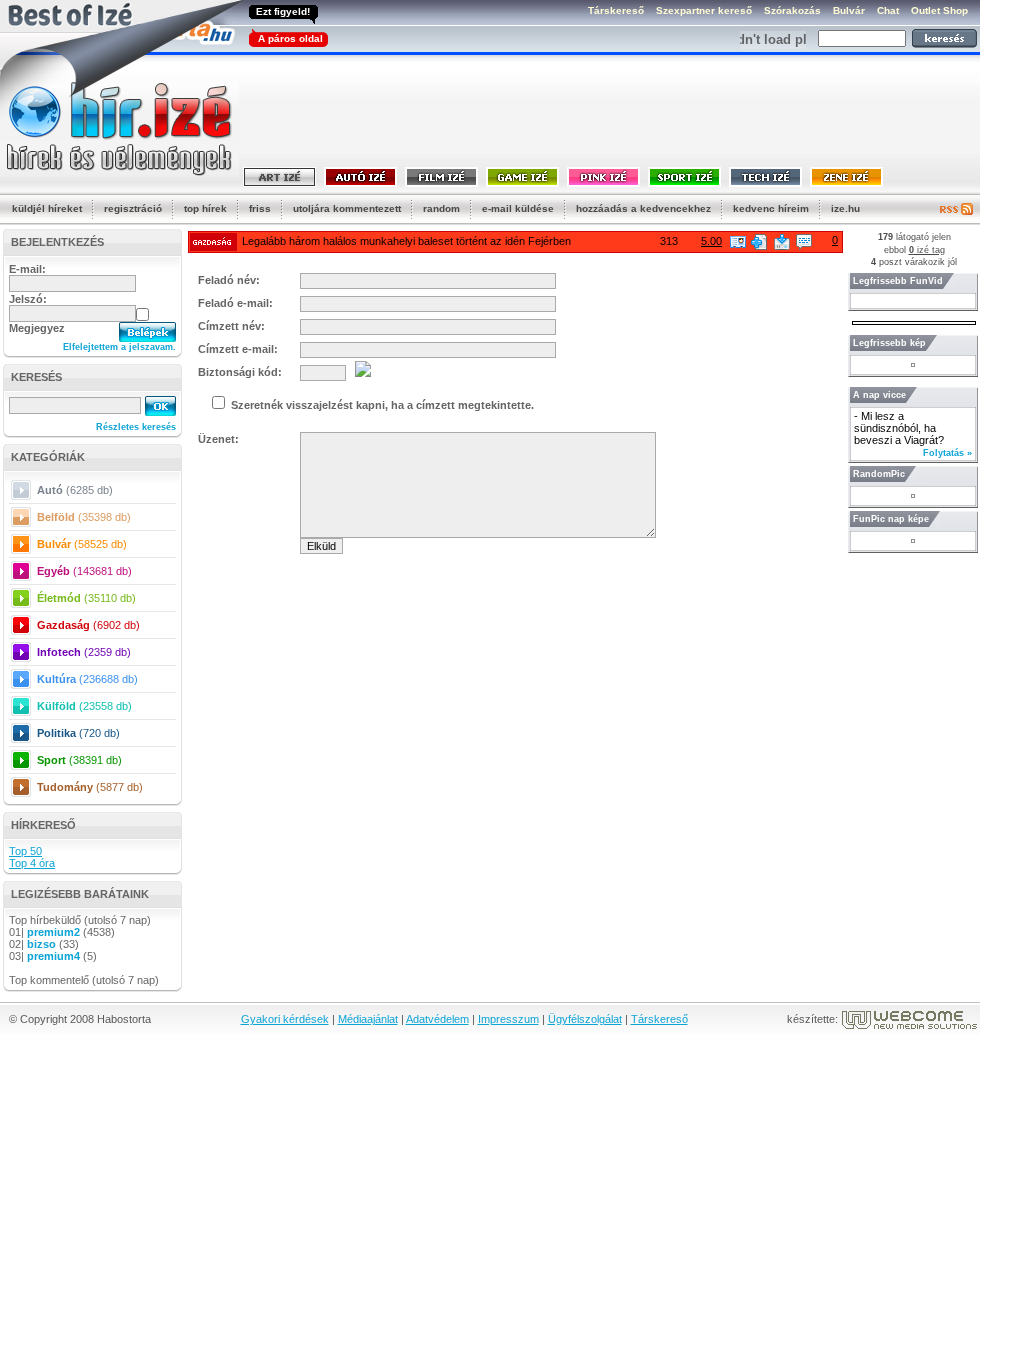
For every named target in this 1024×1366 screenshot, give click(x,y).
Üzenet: (218, 439)
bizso (41, 944)
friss (260, 208)
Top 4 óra (32, 863)
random (441, 208)
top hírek (205, 208)
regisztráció (133, 208)
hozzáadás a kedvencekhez (643, 208)
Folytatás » (947, 453)
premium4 (53, 956)
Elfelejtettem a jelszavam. (119, 347)
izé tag (927, 250)
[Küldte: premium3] (738, 242)
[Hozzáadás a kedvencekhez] (759, 242)
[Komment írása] (804, 242)
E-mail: (27, 269)
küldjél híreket (47, 208)
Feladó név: (229, 280)
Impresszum (508, 1019)
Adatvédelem (437, 1019)
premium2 (53, 932)
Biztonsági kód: (240, 372)
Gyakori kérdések (285, 1019)
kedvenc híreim (771, 208)
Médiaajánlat (368, 1019)
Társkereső (659, 1019)
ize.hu (845, 208)
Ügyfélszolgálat (585, 1019)
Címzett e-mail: (238, 349)
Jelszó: (28, 299)
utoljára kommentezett (347, 208)
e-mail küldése (518, 208)
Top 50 (25, 851)
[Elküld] (782, 242)
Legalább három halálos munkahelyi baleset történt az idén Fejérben (406, 241)
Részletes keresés (136, 427)
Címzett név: (231, 326)
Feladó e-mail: (235, 303)
